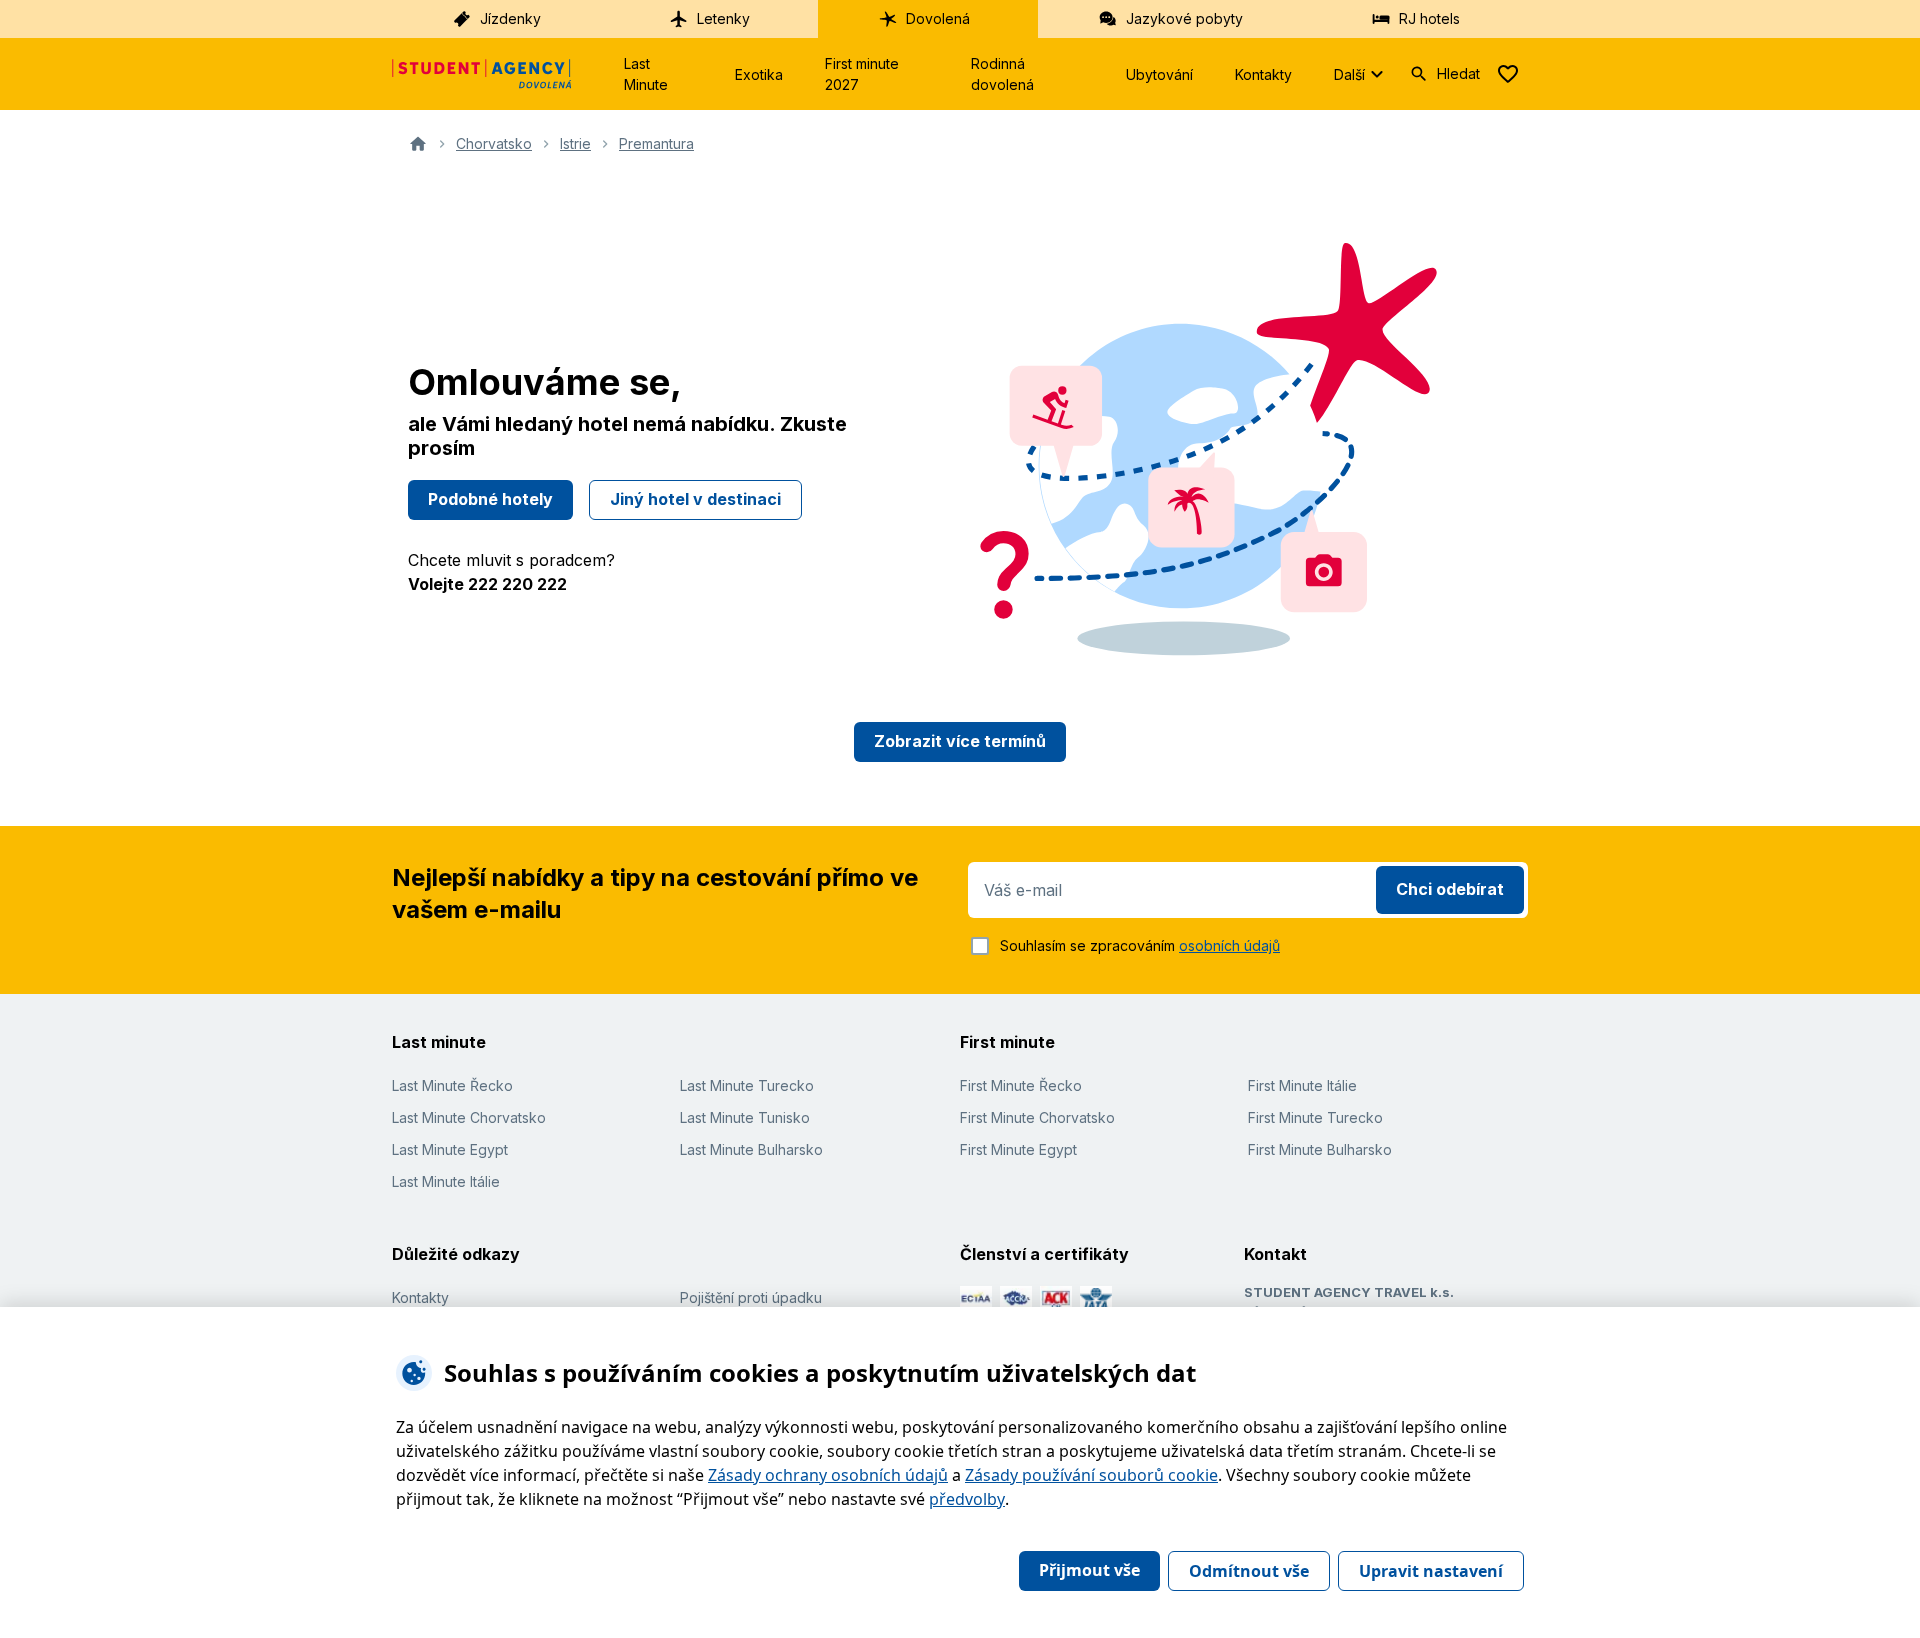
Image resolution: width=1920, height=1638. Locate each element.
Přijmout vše (1089, 1570)
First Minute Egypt (1018, 1149)
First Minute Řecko (1021, 1085)
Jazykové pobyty (1184, 18)
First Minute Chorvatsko (1037, 1117)
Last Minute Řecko (452, 1085)
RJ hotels (1429, 18)
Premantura (656, 143)
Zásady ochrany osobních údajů (828, 1475)
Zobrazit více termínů (960, 741)
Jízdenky (510, 18)
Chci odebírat (1450, 889)
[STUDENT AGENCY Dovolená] (482, 74)
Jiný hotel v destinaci (695, 499)
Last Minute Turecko (747, 1085)
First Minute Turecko (1315, 1117)
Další (1349, 74)
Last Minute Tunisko (745, 1117)
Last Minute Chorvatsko (469, 1117)
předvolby (967, 1499)
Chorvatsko (494, 143)
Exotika (759, 74)
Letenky (723, 18)
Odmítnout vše (1249, 1571)
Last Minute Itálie (446, 1181)
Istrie (575, 143)
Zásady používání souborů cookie (1091, 1475)
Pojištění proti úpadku (751, 1297)
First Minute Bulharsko (1320, 1149)
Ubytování (1159, 74)
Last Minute (646, 74)
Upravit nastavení (1431, 1571)
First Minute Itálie (1302, 1085)
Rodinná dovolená (1002, 74)
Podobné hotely (490, 499)
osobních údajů (1229, 945)
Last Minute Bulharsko (751, 1149)
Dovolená (938, 18)
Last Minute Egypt (450, 1149)
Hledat (1458, 73)
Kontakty (1263, 74)
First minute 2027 (862, 74)
